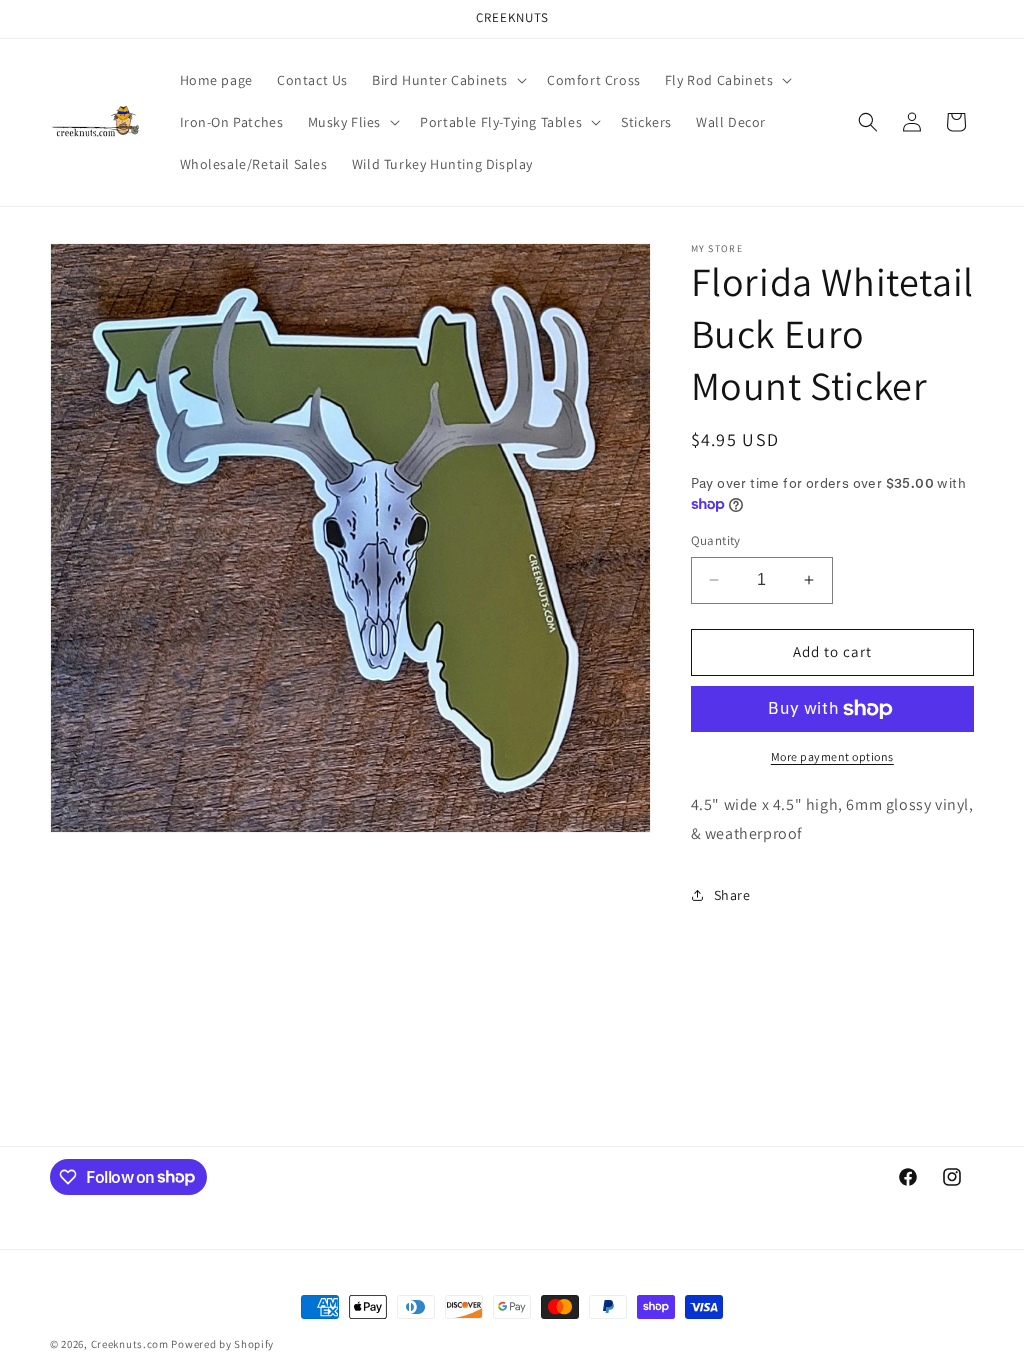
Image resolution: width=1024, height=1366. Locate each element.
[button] (447, 80)
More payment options (832, 756)
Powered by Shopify (222, 1344)
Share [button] (732, 895)
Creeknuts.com (130, 1344)
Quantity (716, 540)
